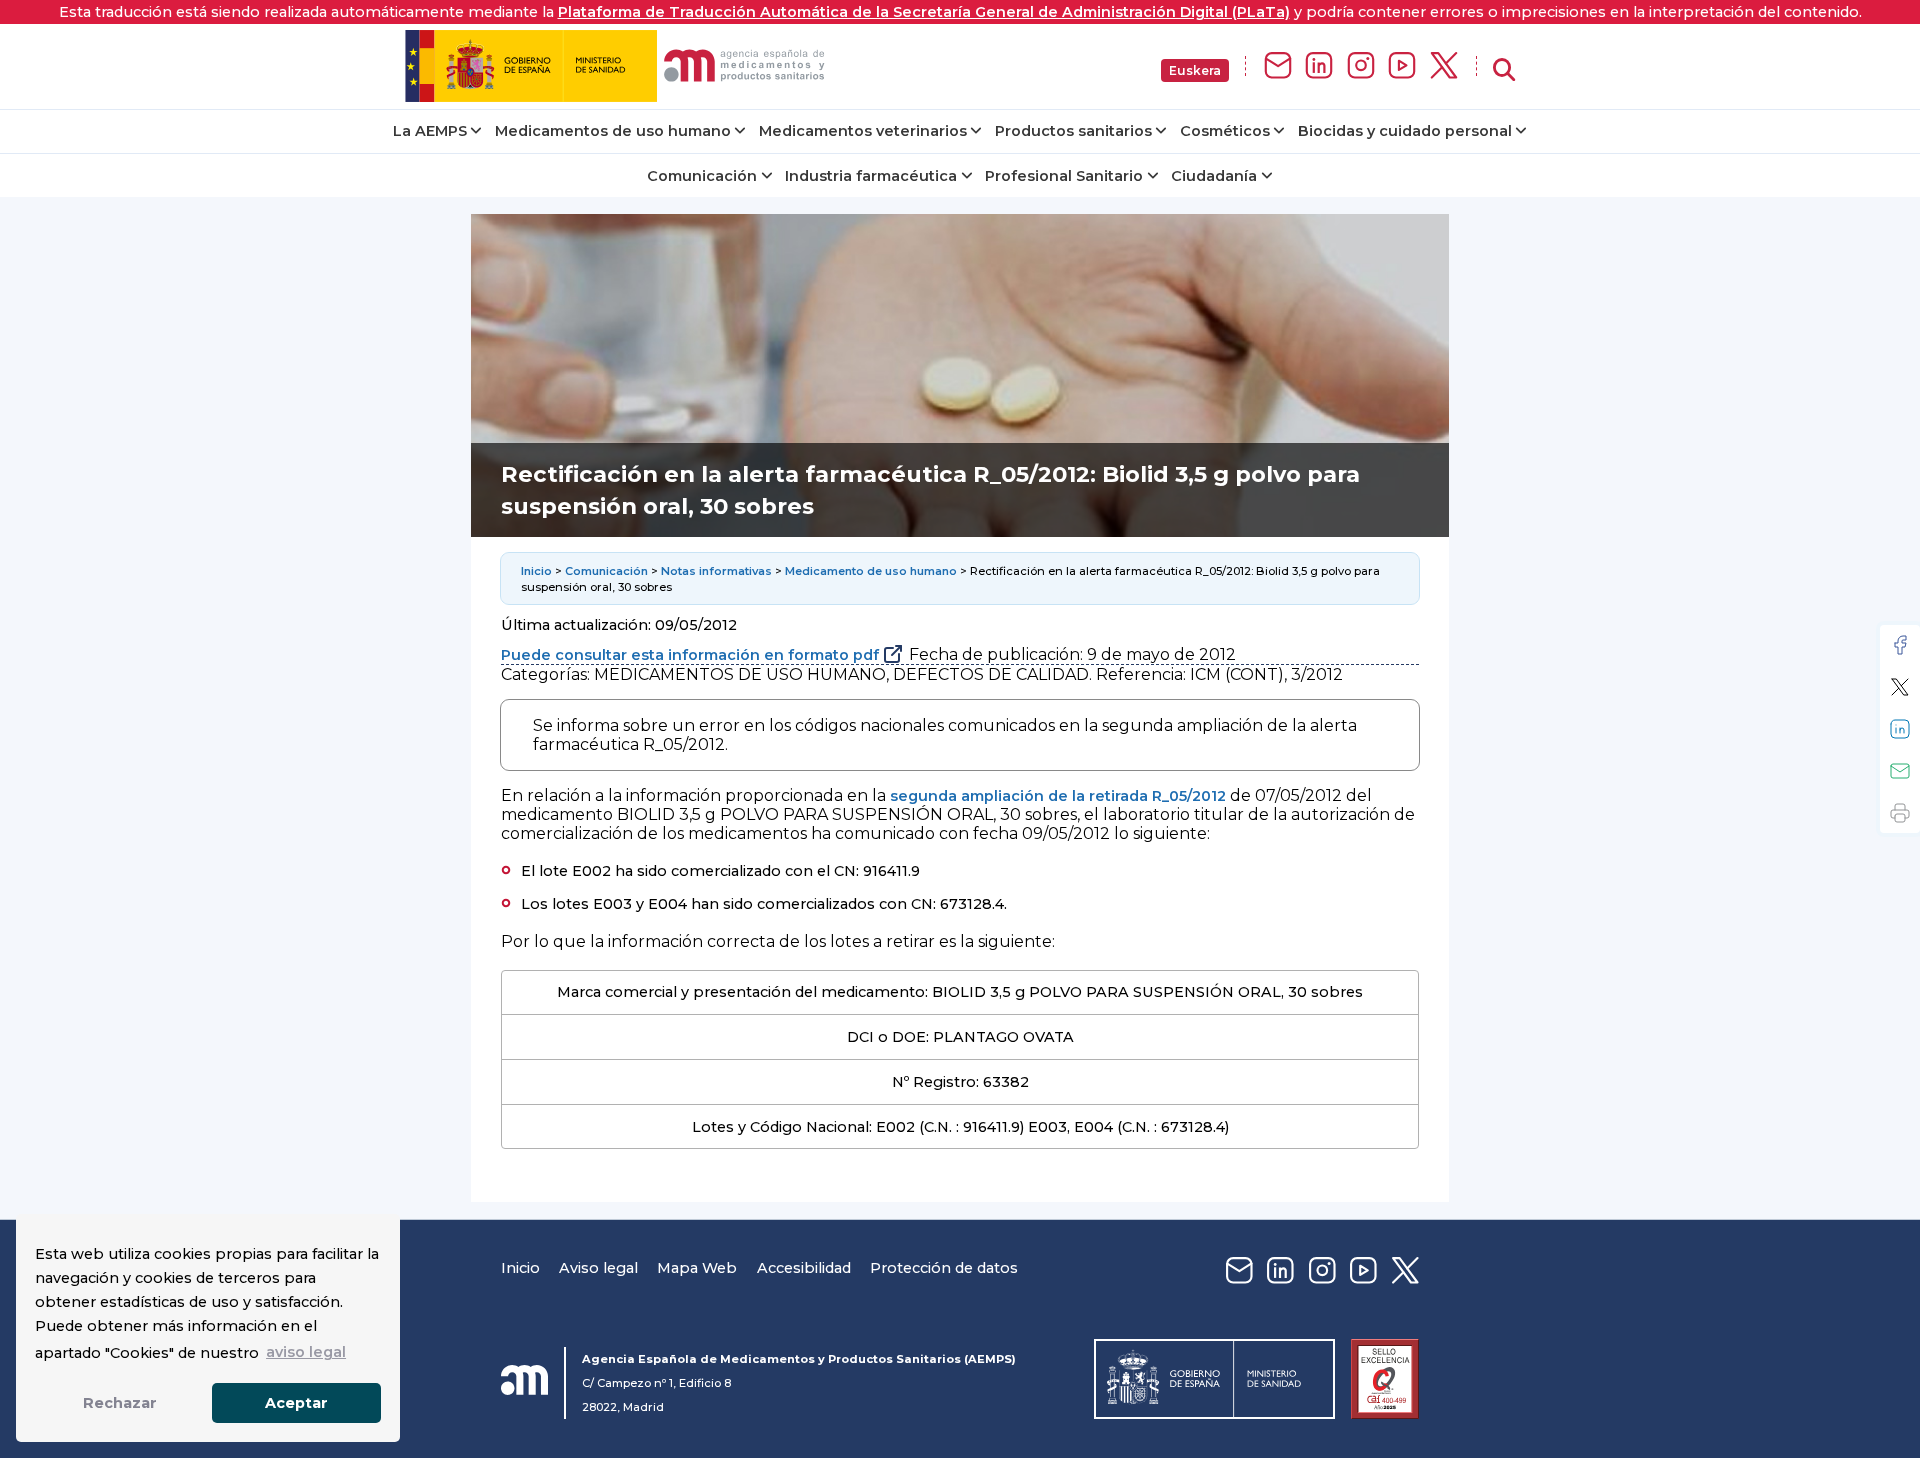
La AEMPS (430, 131)
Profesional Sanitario (1064, 176)
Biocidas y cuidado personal (1405, 131)
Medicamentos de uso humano (613, 131)
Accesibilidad (804, 1268)
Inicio (536, 571)
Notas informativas (716, 571)
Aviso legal (598, 1268)
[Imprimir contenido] (1900, 813)
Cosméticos (1225, 131)
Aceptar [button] (296, 1403)
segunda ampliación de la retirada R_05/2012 (1058, 796)
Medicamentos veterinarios (863, 131)
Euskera (1195, 70)
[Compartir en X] (1900, 687)
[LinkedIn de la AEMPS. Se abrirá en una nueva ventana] (1319, 66)
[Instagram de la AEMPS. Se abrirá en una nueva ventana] (1361, 66)
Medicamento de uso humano (871, 571)
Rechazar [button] (120, 1403)
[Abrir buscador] (1504, 70)
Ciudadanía (1214, 176)
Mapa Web (697, 1268)
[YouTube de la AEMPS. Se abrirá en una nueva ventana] (1402, 66)
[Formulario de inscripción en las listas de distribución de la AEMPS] (1278, 66)
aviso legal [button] (306, 1352)
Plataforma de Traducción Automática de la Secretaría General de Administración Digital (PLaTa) (924, 12)
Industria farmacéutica (871, 176)
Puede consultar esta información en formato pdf (690, 655)
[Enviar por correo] (1900, 771)
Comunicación (702, 176)
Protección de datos (944, 1268)
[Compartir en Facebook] (1900, 645)
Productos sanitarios (1073, 131)
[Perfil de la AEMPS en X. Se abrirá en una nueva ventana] (1444, 66)
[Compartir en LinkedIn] (1900, 729)
